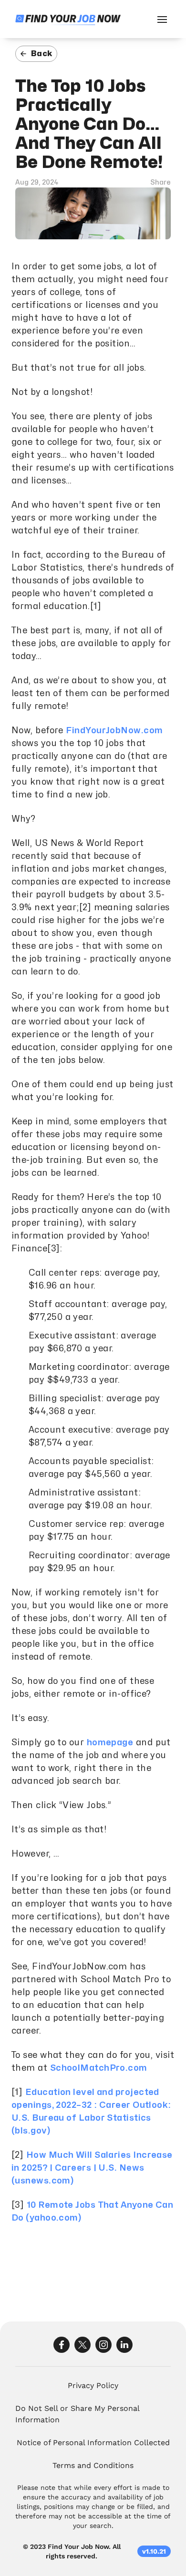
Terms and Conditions (93, 2465)
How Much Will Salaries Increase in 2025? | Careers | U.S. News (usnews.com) (92, 2168)
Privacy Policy (93, 2385)
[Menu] (162, 19)
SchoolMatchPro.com (99, 2068)
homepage (110, 1743)
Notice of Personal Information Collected (93, 2443)
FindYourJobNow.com (114, 731)
